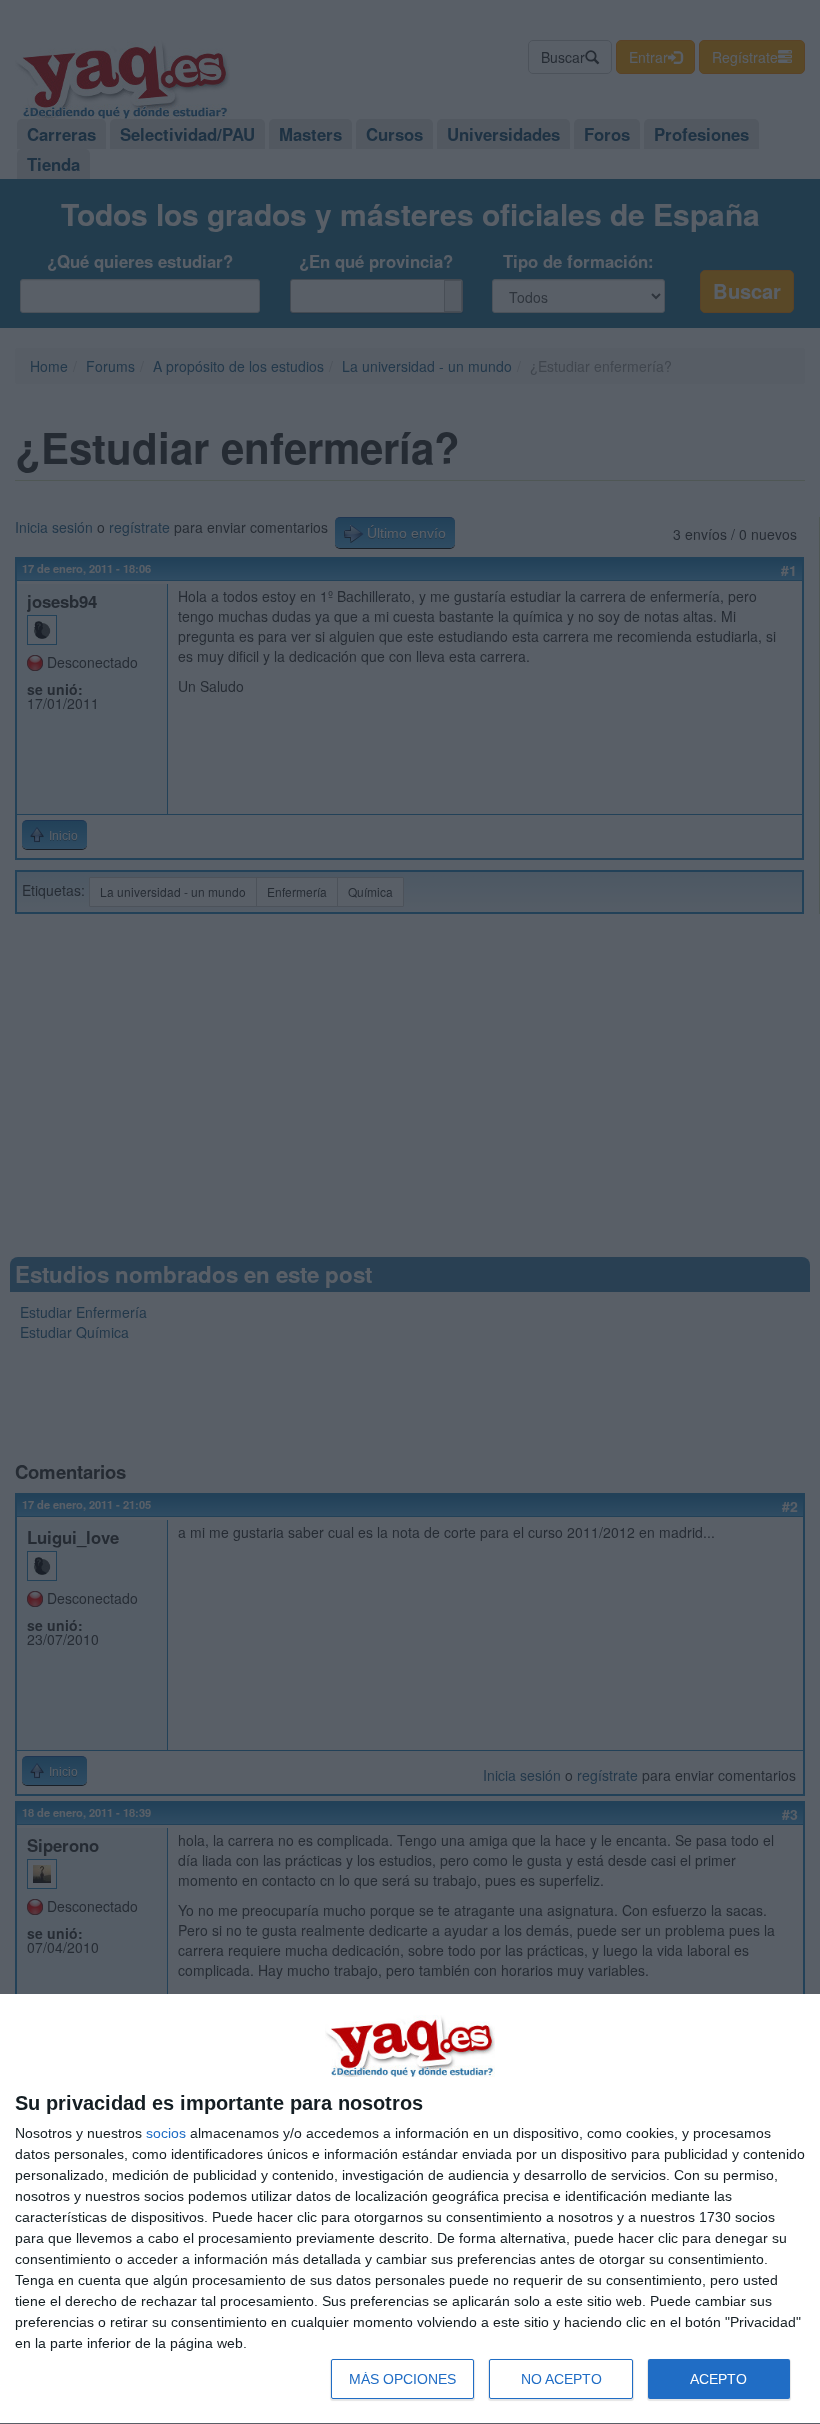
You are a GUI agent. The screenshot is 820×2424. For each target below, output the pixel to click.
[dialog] (410, 2209)
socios (166, 2133)
